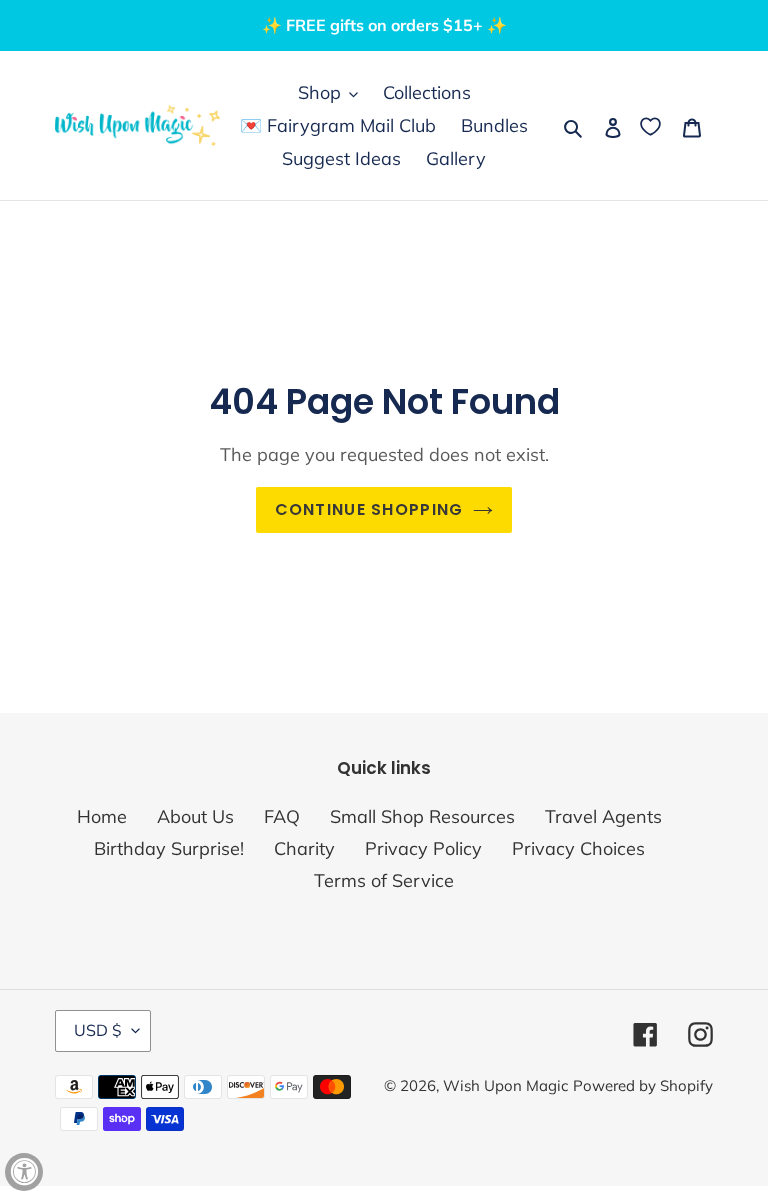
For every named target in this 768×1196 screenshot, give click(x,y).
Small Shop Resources (422, 816)
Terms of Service (384, 880)
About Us (195, 816)
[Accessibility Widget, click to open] (24, 1172)
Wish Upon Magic (505, 1085)
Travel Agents (603, 816)
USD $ (98, 1030)
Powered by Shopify (643, 1085)
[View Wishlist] (652, 125)
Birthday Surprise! (169, 848)
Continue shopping (369, 509)
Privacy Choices (578, 848)
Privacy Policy (423, 848)
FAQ (282, 816)
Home (102, 816)
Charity (304, 848)
